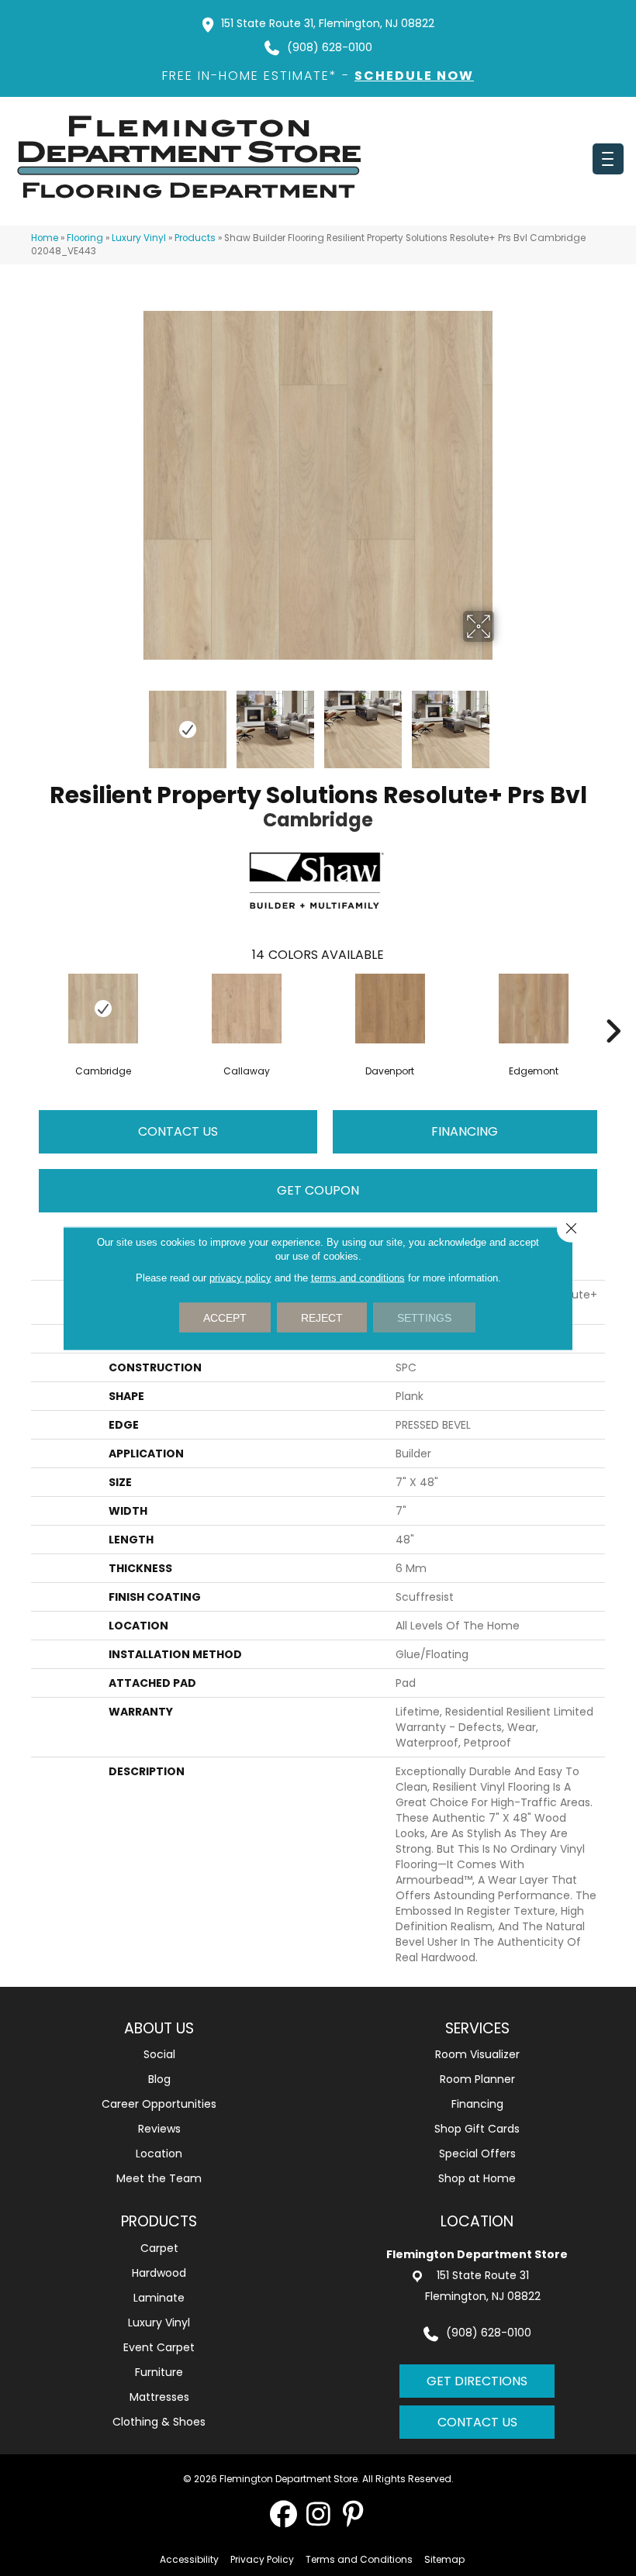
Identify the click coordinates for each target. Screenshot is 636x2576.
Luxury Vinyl (139, 238)
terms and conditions (358, 1277)
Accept (225, 1317)
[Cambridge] (103, 1009)
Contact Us (178, 1131)
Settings (424, 1317)
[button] (283, 2514)
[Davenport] (390, 1009)
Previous (132, 722)
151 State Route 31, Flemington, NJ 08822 (328, 23)
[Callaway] (246, 1009)
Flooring (85, 238)
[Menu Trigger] (608, 159)
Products (195, 238)
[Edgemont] (533, 1009)
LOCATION (477, 2221)
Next (504, 722)
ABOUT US (159, 2028)
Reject (322, 1317)
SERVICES (477, 2028)
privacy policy (240, 1277)
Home (45, 238)
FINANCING (465, 1131)
